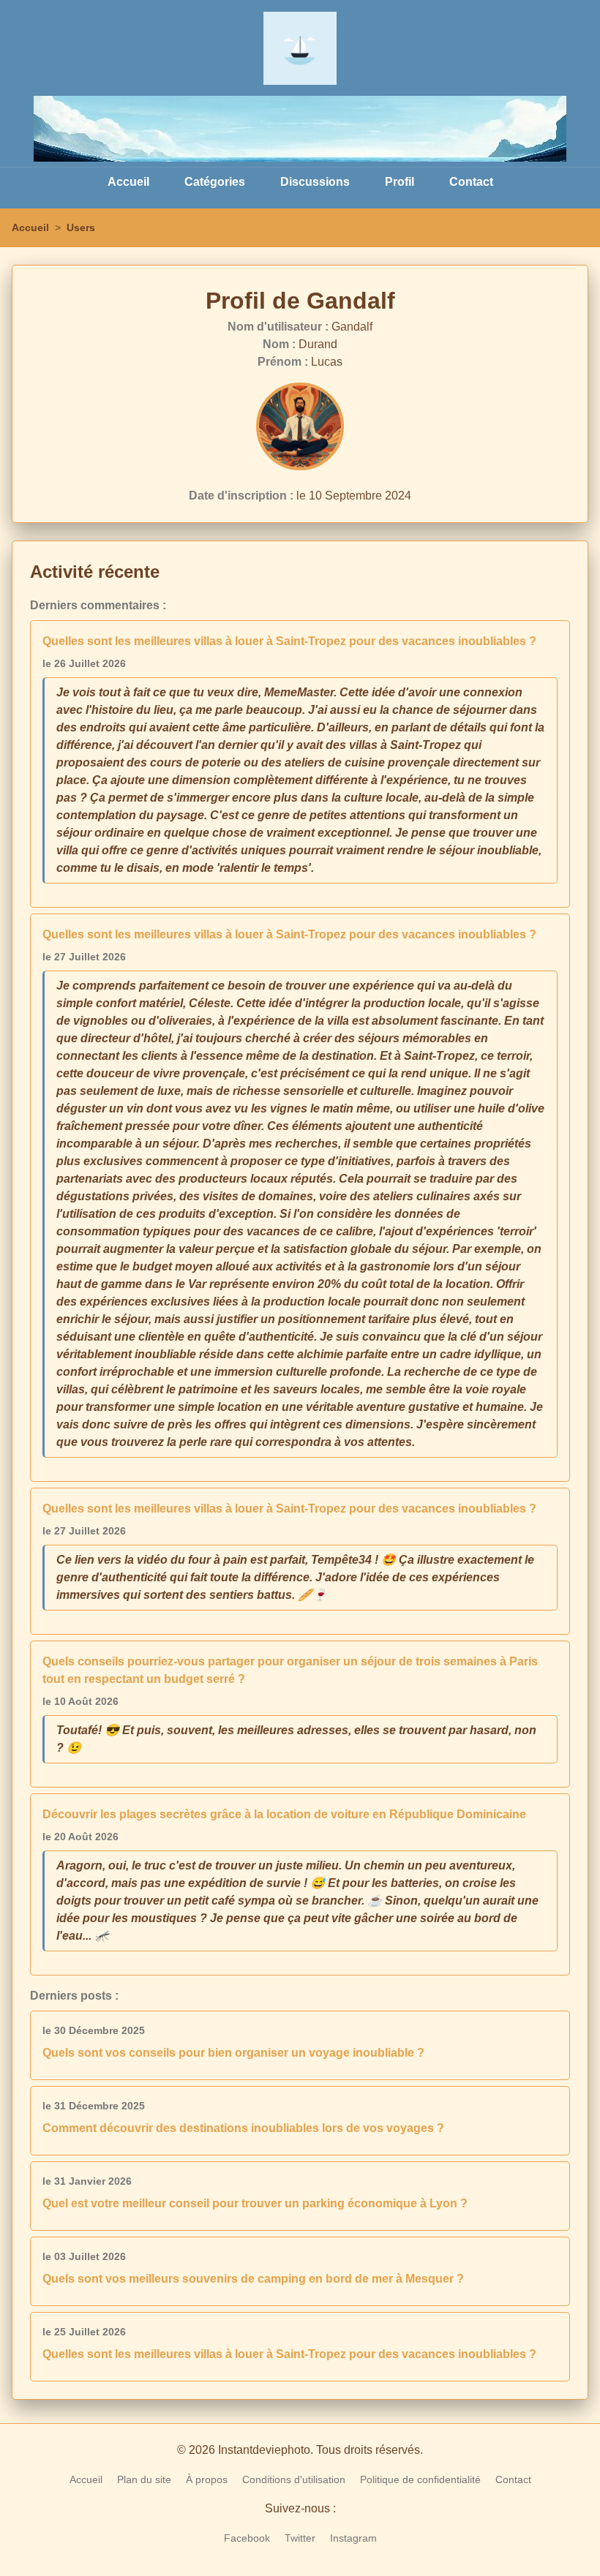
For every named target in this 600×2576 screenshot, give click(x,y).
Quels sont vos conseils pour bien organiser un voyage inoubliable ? (233, 2053)
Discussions (315, 182)
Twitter (300, 2538)
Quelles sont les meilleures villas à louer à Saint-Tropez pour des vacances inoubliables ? (289, 641)
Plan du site (144, 2479)
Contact (471, 182)
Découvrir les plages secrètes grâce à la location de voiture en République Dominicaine (284, 1814)
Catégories (215, 182)
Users (81, 227)
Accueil (128, 182)
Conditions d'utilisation (294, 2479)
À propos (207, 2479)
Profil (400, 182)
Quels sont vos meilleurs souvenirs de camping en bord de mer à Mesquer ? (253, 2279)
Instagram (353, 2538)
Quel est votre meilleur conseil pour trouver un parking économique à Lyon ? (255, 2203)
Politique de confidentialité (420, 2479)
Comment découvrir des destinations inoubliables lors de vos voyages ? (243, 2128)
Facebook (247, 2538)
